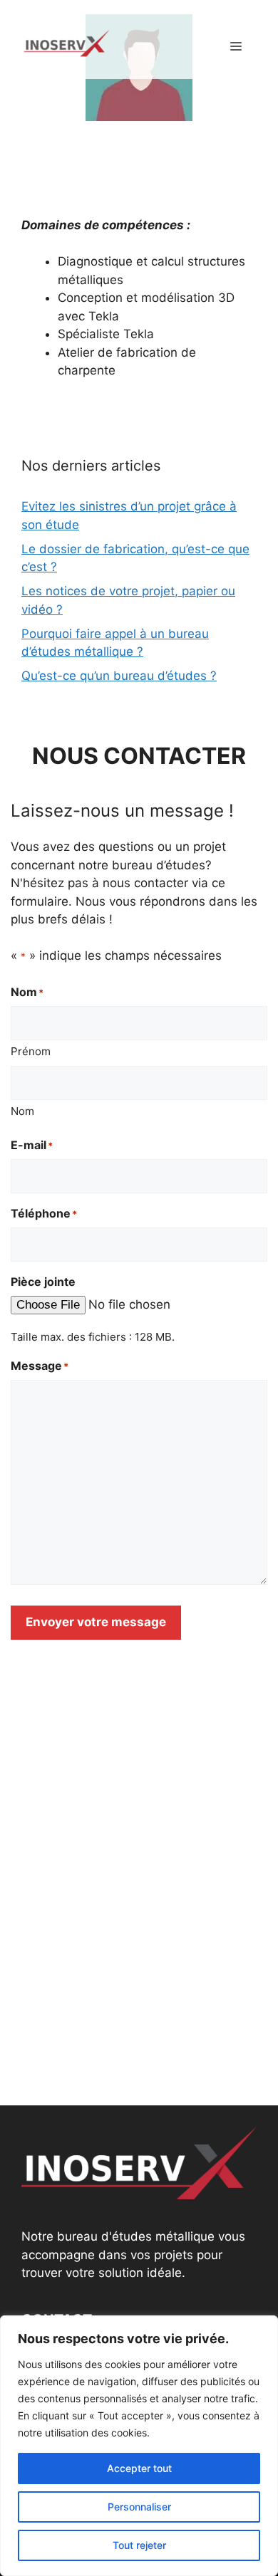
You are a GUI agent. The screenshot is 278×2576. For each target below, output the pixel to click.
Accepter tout (139, 2468)
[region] (139, 2446)
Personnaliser (139, 2507)
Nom (22, 1111)
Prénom (31, 1051)
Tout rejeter (139, 2545)
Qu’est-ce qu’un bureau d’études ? (119, 676)
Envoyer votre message (96, 1622)
